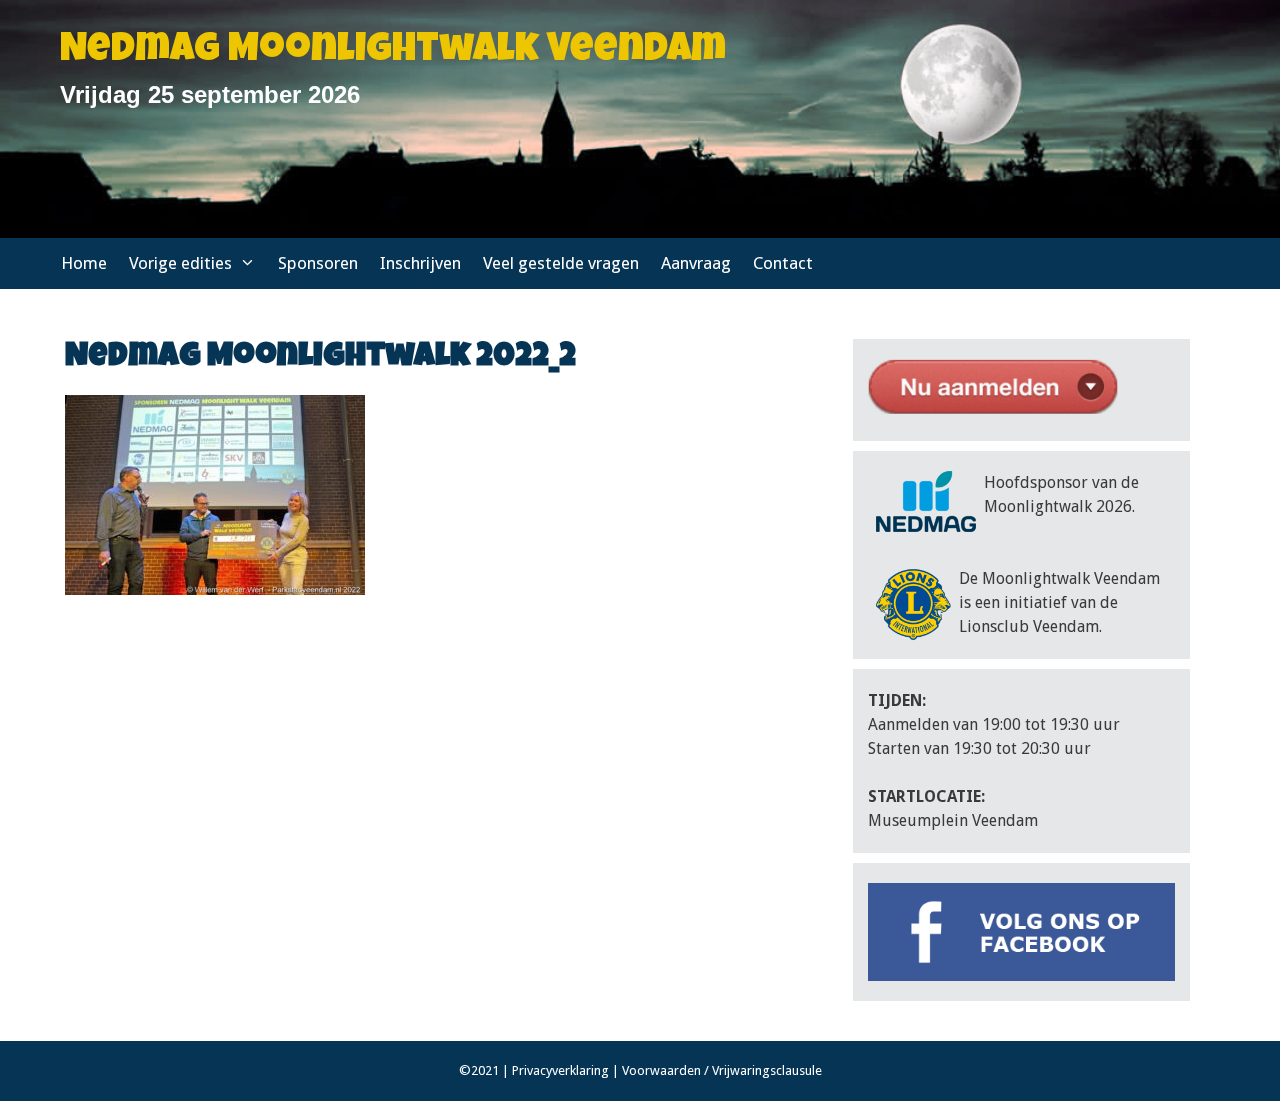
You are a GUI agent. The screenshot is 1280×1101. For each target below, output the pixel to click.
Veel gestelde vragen (561, 263)
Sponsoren (318, 263)
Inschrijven (420, 263)
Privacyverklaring (560, 1070)
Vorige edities (180, 263)
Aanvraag (696, 263)
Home (84, 263)
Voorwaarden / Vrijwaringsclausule (722, 1070)
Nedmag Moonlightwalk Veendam (393, 52)
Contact (783, 263)
